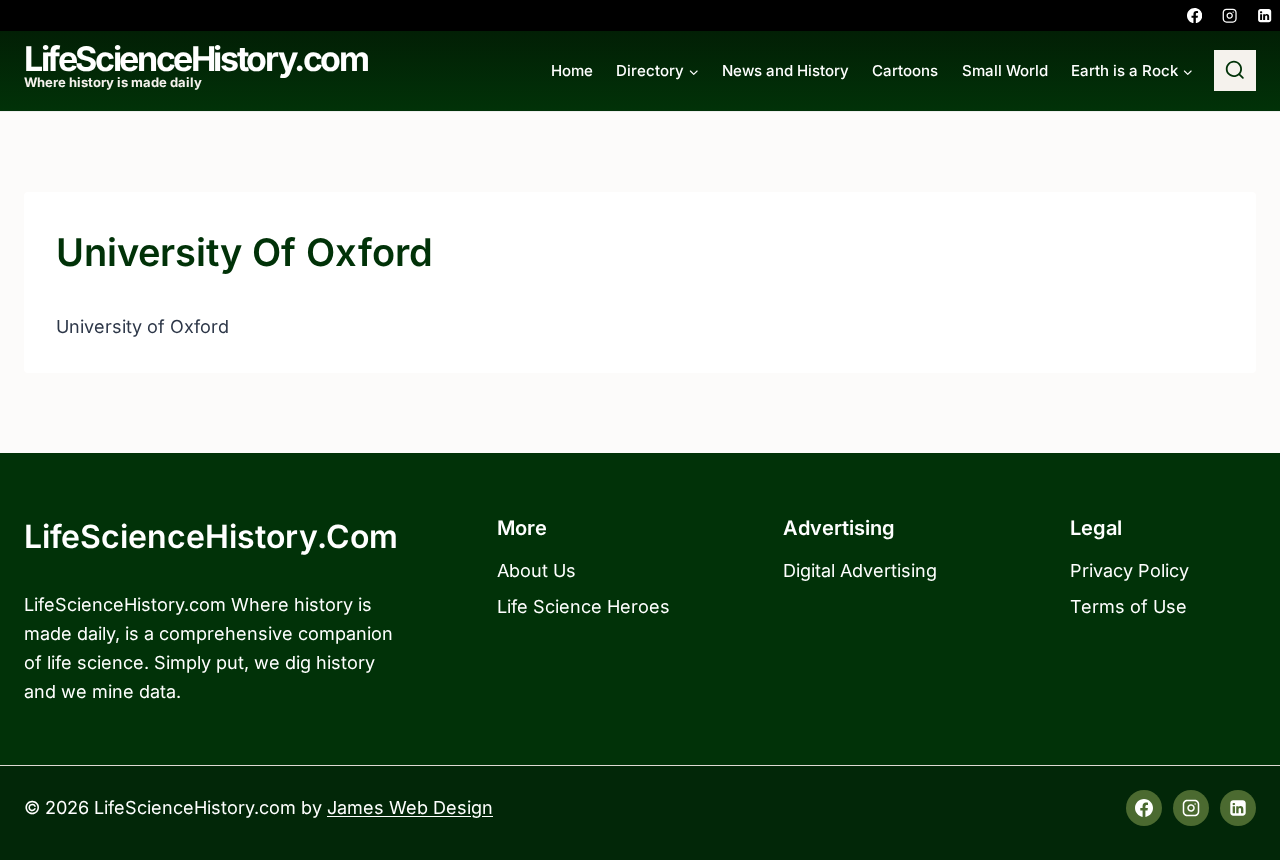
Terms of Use (1128, 606)
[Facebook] (1194, 15)
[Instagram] (1229, 15)
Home (572, 70)
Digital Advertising (860, 570)
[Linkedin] (1264, 15)
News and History (785, 70)
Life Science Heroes (583, 606)
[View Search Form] (1235, 71)
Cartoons (905, 70)
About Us (536, 570)
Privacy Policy (1129, 570)
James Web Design (410, 807)
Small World (1005, 70)
